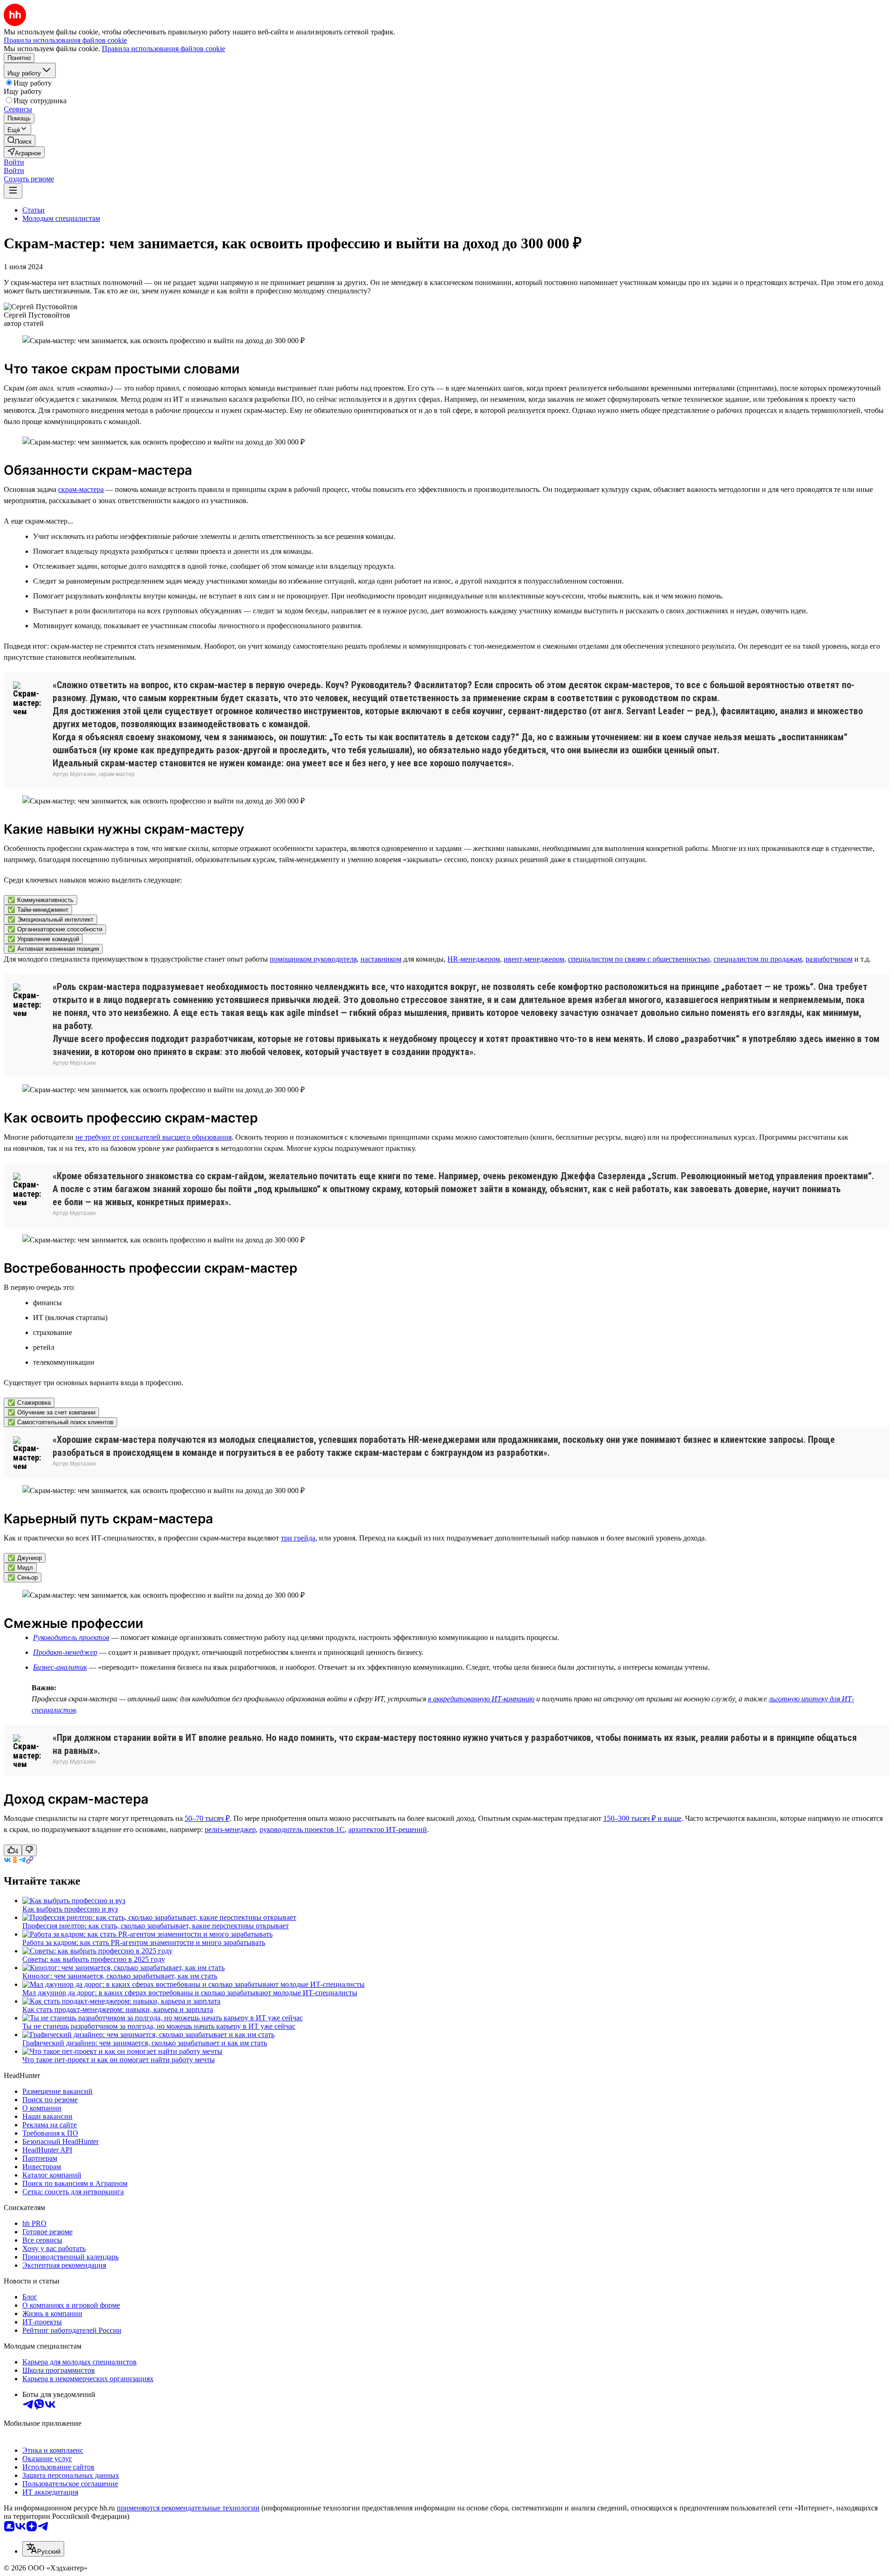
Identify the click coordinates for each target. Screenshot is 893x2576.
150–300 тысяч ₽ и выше (642, 1818)
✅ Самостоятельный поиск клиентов (60, 1422)
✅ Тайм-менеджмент (38, 910)
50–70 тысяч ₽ (207, 1818)
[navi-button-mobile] (13, 191)
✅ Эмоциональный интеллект (50, 920)
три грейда (298, 1538)
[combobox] (43, 2549)
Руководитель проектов (71, 1637)
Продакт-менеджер (65, 1652)
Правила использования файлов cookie (163, 49)
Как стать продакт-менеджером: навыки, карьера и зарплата (118, 2009)
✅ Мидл (20, 1568)
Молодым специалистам (61, 218)
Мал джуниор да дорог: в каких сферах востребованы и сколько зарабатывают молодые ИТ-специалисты (190, 1993)
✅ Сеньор (23, 1577)
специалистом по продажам (758, 959)
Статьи (33, 210)
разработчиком (829, 959)
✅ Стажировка (29, 1403)
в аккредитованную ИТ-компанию (481, 1699)
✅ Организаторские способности (55, 929)
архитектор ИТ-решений (388, 1829)
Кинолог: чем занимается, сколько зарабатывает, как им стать (120, 1976)
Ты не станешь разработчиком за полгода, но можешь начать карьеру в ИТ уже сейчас (159, 2026)
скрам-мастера (81, 489)
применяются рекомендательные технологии (188, 2508)
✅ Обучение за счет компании (51, 1412)
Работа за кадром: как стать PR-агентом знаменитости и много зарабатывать (144, 1942)
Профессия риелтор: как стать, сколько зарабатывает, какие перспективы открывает (156, 1926)
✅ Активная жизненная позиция (53, 949)
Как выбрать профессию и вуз (70, 1909)
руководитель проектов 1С (302, 1829)
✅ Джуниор (25, 1558)
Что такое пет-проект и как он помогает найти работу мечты (119, 2060)
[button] (14, 162)
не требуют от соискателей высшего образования (153, 1137)
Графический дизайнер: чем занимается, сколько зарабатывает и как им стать (145, 2043)
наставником (381, 959)
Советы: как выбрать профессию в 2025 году (94, 1959)
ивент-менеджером (534, 959)
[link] (20, 141)
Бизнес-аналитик (60, 1667)
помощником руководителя (313, 959)
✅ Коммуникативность (40, 900)
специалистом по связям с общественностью (639, 959)
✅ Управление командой (43, 939)
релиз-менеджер (230, 1829)
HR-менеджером (474, 959)
